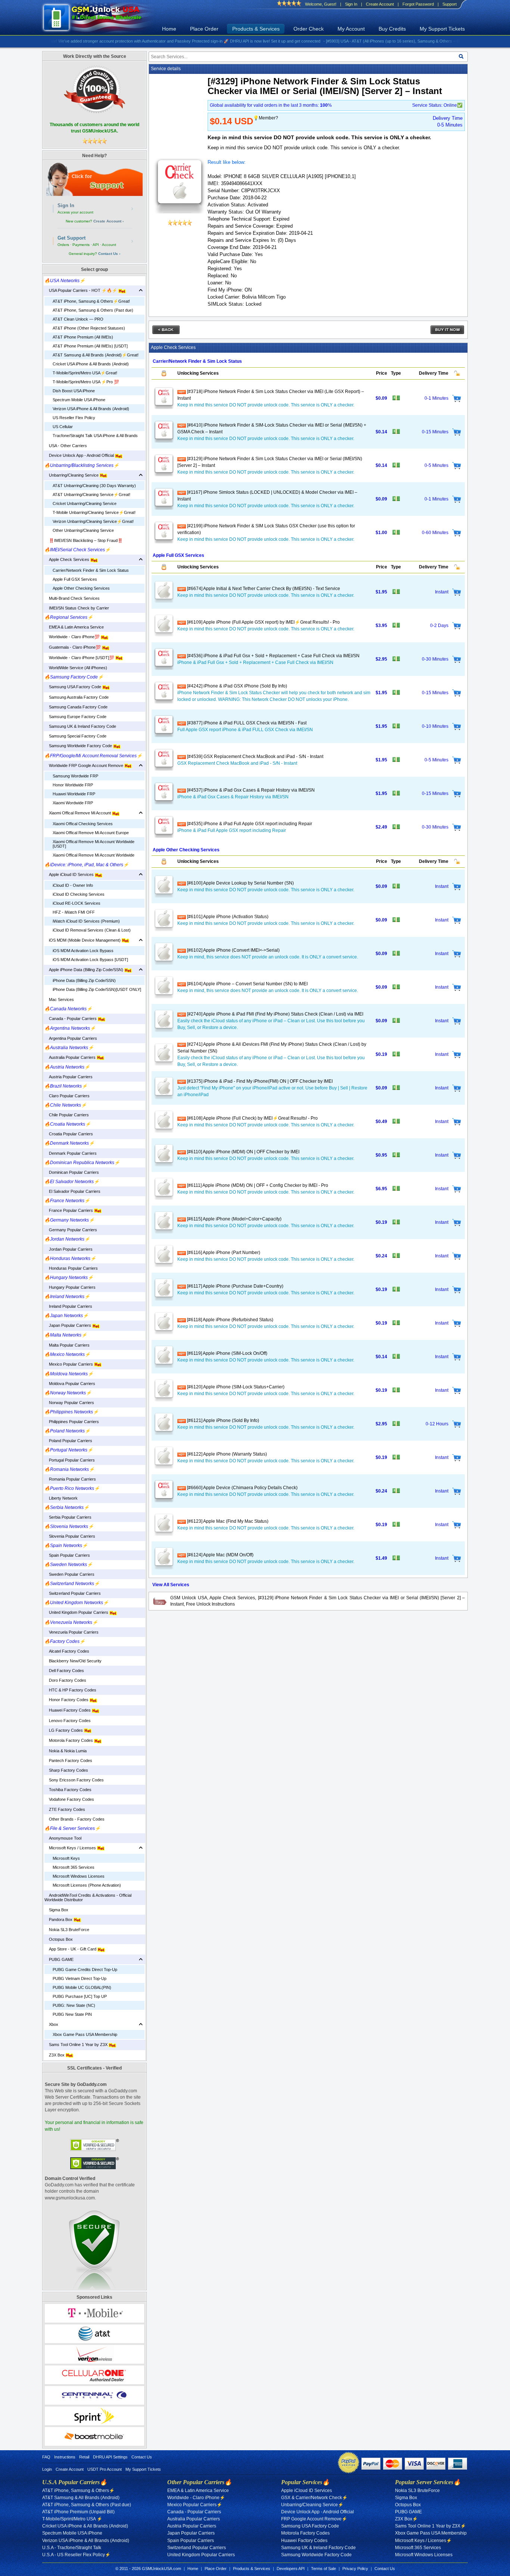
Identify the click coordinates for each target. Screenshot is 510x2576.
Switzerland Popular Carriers (73, 1593)
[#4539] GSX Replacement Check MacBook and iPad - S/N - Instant (255, 757)
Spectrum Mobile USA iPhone (79, 400)
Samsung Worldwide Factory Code (79, 746)
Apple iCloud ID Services (70, 874)
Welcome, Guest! (321, 4)
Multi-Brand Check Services (72, 598)
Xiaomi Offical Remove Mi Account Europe (91, 833)
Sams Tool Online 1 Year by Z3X (77, 2045)
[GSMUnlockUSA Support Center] (94, 179)
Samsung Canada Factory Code (76, 707)
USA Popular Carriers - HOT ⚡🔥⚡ (81, 290)
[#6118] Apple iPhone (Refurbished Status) (230, 1320)
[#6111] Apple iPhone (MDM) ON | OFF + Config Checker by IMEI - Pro (257, 1185)
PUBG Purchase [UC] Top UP (80, 1996)
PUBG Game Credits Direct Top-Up (85, 1970)
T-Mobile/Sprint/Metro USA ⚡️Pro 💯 (86, 382)
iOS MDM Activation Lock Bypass (83, 951)
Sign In (351, 4)
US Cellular (63, 427)
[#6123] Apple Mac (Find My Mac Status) (227, 1521)
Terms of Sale (324, 2569)
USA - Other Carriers (66, 446)
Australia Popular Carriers (71, 1057)
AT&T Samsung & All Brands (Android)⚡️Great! (96, 355)
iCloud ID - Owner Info (73, 885)
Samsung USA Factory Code (73, 687)
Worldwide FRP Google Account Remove (84, 765)
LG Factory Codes (64, 1730)
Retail (84, 2457)
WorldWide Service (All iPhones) (76, 668)
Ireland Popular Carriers (68, 1306)
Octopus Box (59, 1939)
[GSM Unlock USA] (101, 18)
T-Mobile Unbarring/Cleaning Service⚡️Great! (94, 512)
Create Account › (108, 221)
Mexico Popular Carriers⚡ (195, 2505)
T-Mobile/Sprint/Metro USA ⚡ (72, 2519)
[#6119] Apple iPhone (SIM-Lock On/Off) (227, 1353)
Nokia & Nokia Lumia (66, 1751)
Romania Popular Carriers (70, 1479)
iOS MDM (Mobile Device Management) (83, 940)
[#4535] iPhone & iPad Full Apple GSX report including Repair (249, 824)
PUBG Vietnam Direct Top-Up (80, 1978)
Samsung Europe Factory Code (75, 717)
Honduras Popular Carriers (71, 1268)
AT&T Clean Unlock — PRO (78, 319)
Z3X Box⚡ (406, 2519)
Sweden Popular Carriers (69, 1574)
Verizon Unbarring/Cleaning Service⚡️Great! (93, 521)
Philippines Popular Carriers (72, 1422)
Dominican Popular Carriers (72, 1172)
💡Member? (266, 118)
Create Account (380, 4)
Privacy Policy (355, 2569)
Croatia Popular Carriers (69, 1134)
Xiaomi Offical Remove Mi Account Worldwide (94, 855)
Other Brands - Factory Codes (74, 1819)
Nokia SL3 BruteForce (67, 1930)
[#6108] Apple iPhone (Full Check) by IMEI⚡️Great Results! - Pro (252, 1118)
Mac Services (59, 999)
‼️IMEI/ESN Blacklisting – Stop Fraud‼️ (84, 540)
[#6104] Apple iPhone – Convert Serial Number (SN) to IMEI (247, 984)
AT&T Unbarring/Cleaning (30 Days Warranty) (94, 486)
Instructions (65, 2457)
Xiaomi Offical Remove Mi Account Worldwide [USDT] (94, 844)
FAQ (46, 2457)
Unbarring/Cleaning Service (72, 475)
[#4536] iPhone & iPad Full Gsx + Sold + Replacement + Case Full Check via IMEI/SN (273, 656)
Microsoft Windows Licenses (79, 1876)
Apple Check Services (67, 559)
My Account (351, 29)
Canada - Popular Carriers (71, 1019)
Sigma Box (56, 1910)
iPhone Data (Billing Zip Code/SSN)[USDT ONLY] (97, 989)
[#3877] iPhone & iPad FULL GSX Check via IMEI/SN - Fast (246, 723)
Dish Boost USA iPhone (74, 391)
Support (450, 4)
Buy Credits (392, 29)
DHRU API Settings (110, 2457)
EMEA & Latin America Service (74, 627)
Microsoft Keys (66, 1858)
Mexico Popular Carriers (69, 1364)
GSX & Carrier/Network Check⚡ (314, 2498)
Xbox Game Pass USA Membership (85, 2034)
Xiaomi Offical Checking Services (83, 824)
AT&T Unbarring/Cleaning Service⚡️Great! (91, 495)
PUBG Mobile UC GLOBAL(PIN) (82, 1987)
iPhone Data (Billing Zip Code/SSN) (84, 980)
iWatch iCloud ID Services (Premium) (86, 921)
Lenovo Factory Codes (68, 1721)
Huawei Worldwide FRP (74, 794)
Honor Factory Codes (67, 1700)
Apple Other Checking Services (81, 588)
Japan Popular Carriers (68, 1325)
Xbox (51, 2024)
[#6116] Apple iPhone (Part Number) (223, 1253)
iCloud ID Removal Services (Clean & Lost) (92, 930)
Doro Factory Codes (65, 1680)
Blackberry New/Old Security (73, 1661)
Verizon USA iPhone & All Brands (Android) (91, 409)
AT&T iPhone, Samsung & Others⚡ (78, 2491)
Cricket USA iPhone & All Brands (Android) (91, 364)
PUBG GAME (59, 1959)
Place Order (204, 29)
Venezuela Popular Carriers (71, 1632)
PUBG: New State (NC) (74, 2005)
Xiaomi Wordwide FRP (73, 803)
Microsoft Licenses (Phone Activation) (87, 1885)
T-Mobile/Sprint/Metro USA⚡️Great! (85, 373)
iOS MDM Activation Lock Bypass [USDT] (90, 960)
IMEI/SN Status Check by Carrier (77, 608)
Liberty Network (61, 1498)
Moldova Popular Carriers (70, 1384)
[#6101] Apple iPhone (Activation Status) (227, 917)
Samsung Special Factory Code (75, 736)
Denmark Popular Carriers (71, 1153)
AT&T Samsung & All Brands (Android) (81, 2498)
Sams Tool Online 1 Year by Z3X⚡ (430, 2526)
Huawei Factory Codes (68, 1710)
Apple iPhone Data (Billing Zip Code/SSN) (84, 970)
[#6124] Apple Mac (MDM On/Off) (220, 1555)
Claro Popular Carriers (67, 1096)
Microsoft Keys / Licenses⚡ (423, 2541)
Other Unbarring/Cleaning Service (83, 530)
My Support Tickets (442, 29)
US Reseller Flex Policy (74, 418)
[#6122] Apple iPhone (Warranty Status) (226, 1454)
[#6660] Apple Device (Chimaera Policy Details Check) (242, 1488)
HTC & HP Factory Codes (70, 1690)
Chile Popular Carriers (67, 1115)
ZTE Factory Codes (65, 1809)
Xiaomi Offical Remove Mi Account (78, 813)
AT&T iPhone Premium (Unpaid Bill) (78, 2512)
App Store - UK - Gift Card (71, 1949)
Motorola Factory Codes (69, 1740)
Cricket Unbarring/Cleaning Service (85, 503)
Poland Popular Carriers (68, 1441)
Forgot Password (418, 4)
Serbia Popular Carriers (68, 1517)
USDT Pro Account (105, 2469)
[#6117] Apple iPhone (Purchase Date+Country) (235, 1286)
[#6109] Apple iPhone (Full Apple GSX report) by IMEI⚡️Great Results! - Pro (263, 622)
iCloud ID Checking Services (79, 894)
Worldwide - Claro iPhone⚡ (196, 2498)
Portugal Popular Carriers (70, 1460)
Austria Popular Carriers (69, 1077)
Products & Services (256, 29)
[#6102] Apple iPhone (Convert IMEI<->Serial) (233, 950)
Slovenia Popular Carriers (70, 1536)
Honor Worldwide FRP (73, 785)
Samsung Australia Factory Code (77, 697)
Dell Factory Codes (64, 1671)
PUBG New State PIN (72, 2014)
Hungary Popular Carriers (70, 1287)
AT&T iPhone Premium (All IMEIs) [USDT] (90, 346)
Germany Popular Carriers (71, 1230)
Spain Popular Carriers (67, 1555)
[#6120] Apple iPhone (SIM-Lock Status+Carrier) (235, 1387)
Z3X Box (55, 2055)
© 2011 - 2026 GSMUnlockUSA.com (148, 2569)
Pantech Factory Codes (68, 1761)
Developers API (291, 2569)
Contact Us (142, 2457)
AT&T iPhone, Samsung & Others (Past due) (93, 310)
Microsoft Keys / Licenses (71, 1848)
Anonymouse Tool (63, 1838)
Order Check (309, 29)
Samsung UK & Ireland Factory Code (80, 726)
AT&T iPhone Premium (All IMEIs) (83, 337)
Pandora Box (59, 1919)
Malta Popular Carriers (67, 1345)
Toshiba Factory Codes (68, 1790)
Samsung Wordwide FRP (75, 776)
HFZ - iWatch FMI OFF (74, 912)
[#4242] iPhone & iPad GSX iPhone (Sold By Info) (237, 686)
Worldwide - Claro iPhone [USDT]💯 (80, 658)
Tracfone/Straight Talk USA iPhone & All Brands (95, 436)
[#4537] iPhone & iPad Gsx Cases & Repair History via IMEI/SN (250, 790)
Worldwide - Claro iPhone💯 (73, 637)
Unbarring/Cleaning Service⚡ (312, 2505)
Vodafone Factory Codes (69, 1799)
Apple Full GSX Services (75, 579)
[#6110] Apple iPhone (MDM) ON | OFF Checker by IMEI (243, 1152)
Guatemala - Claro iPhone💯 (73, 647)
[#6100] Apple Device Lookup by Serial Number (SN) (240, 883)
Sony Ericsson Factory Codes (74, 1780)
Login (47, 2469)
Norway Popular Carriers (69, 1403)
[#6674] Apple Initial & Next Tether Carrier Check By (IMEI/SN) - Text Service (263, 589)
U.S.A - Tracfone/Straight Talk (72, 2548)
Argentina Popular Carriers (71, 1038)
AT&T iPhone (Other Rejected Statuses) (89, 328)
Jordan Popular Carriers (69, 1249)
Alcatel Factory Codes (67, 1651)
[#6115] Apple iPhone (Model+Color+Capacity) (234, 1219)
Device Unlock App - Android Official (80, 455)
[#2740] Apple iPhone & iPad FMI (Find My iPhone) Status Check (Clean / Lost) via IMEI (275, 1014)
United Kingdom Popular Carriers (77, 1612)
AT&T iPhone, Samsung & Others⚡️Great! (91, 301)
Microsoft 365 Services (74, 1867)
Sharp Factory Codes (66, 1770)
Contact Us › (109, 254)
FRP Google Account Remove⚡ (314, 2519)
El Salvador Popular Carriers (72, 1191)
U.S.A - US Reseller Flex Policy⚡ (76, 2555)
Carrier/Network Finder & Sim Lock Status (91, 570)
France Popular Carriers (69, 1210)
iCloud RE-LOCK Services (77, 903)
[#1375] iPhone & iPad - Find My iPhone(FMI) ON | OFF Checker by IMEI (259, 1081)
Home (169, 29)
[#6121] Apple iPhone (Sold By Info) (223, 1420)
